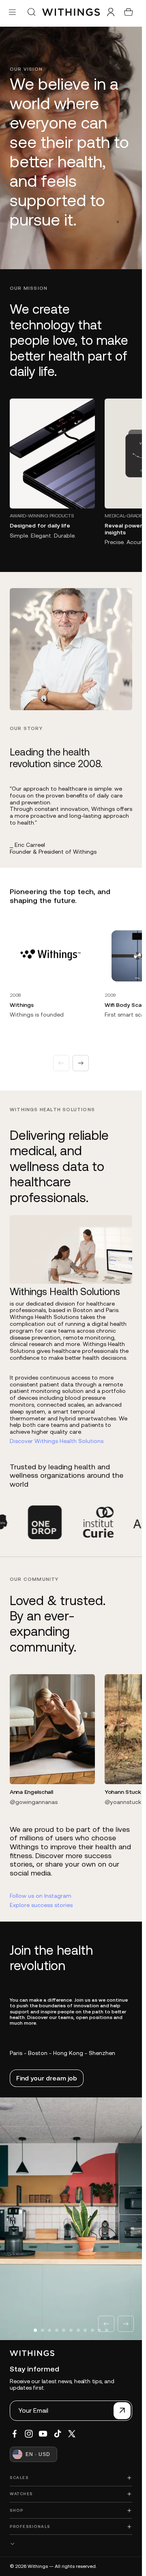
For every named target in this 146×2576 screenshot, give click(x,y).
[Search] (31, 12)
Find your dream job (47, 2078)
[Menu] (12, 12)
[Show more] (71, 2543)
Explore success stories (41, 1905)
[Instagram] (29, 2434)
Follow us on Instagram (41, 1896)
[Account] (111, 12)
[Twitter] (72, 2434)
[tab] (35, 2330)
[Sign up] (122, 2411)
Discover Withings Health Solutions (57, 1441)
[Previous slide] (61, 1063)
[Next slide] (81, 1063)
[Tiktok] (58, 2434)
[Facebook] (15, 2434)
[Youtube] (43, 2434)
